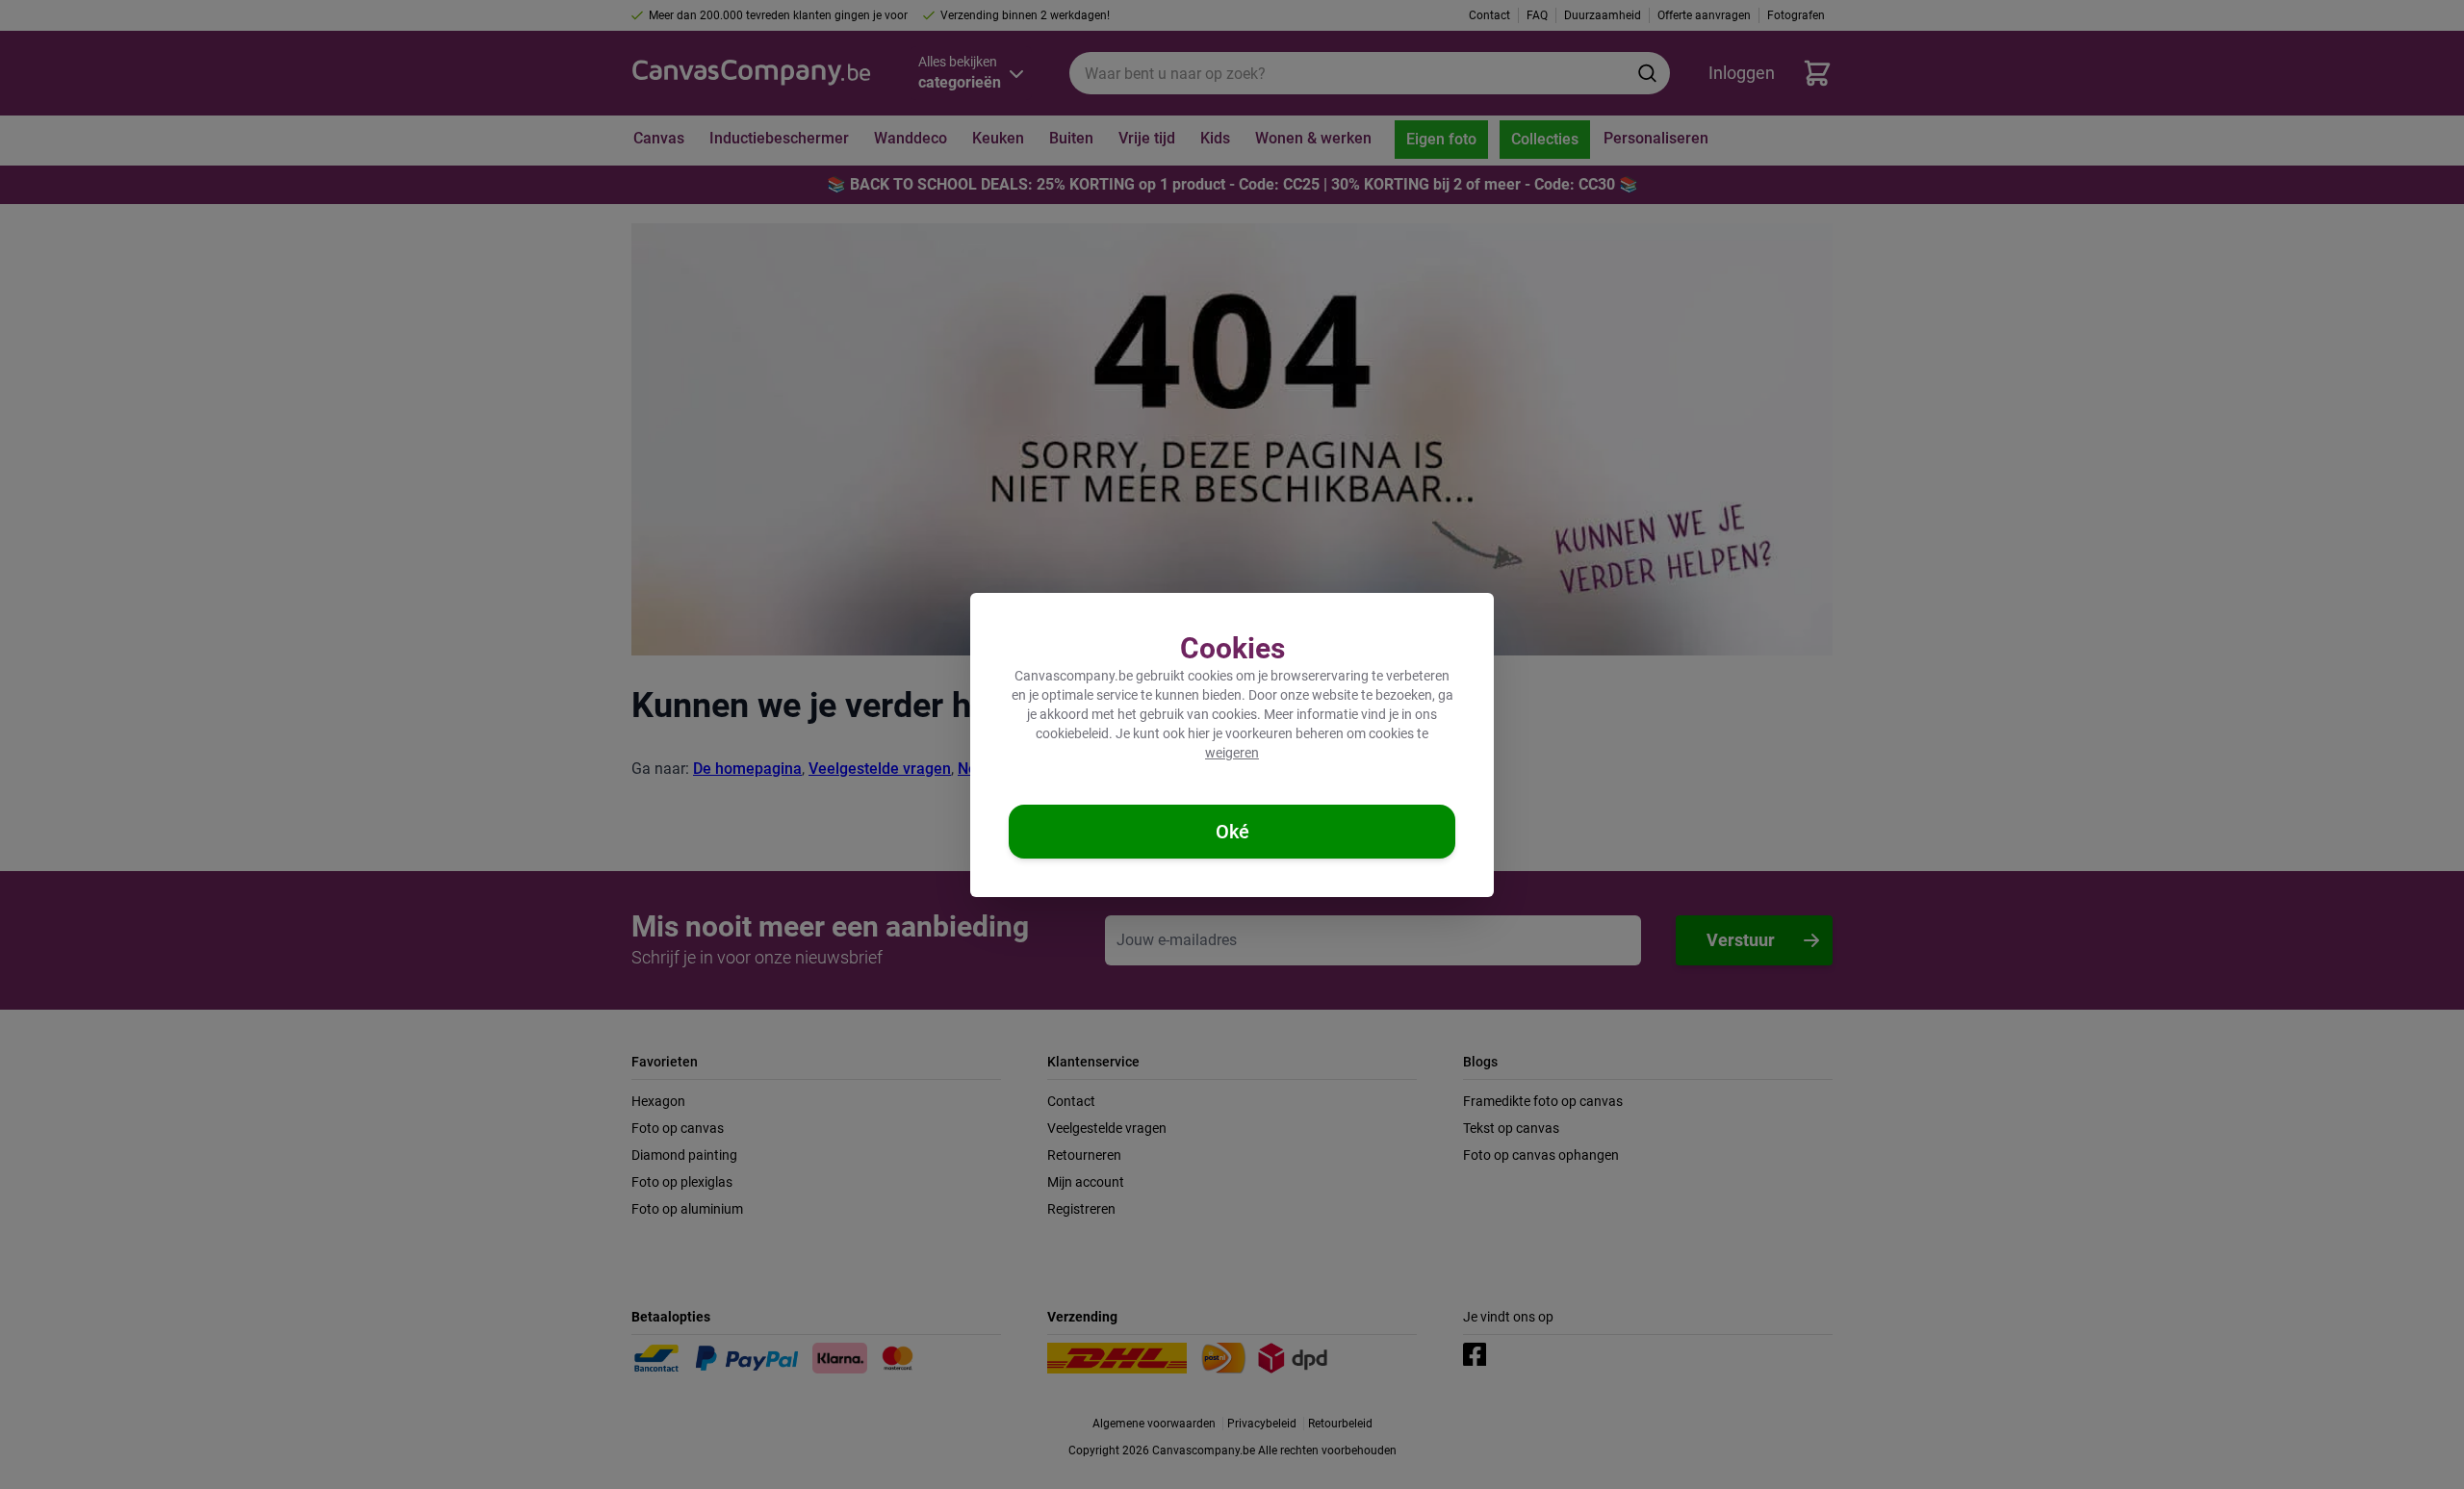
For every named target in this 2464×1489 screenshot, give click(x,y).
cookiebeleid (1072, 733)
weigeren (1232, 753)
